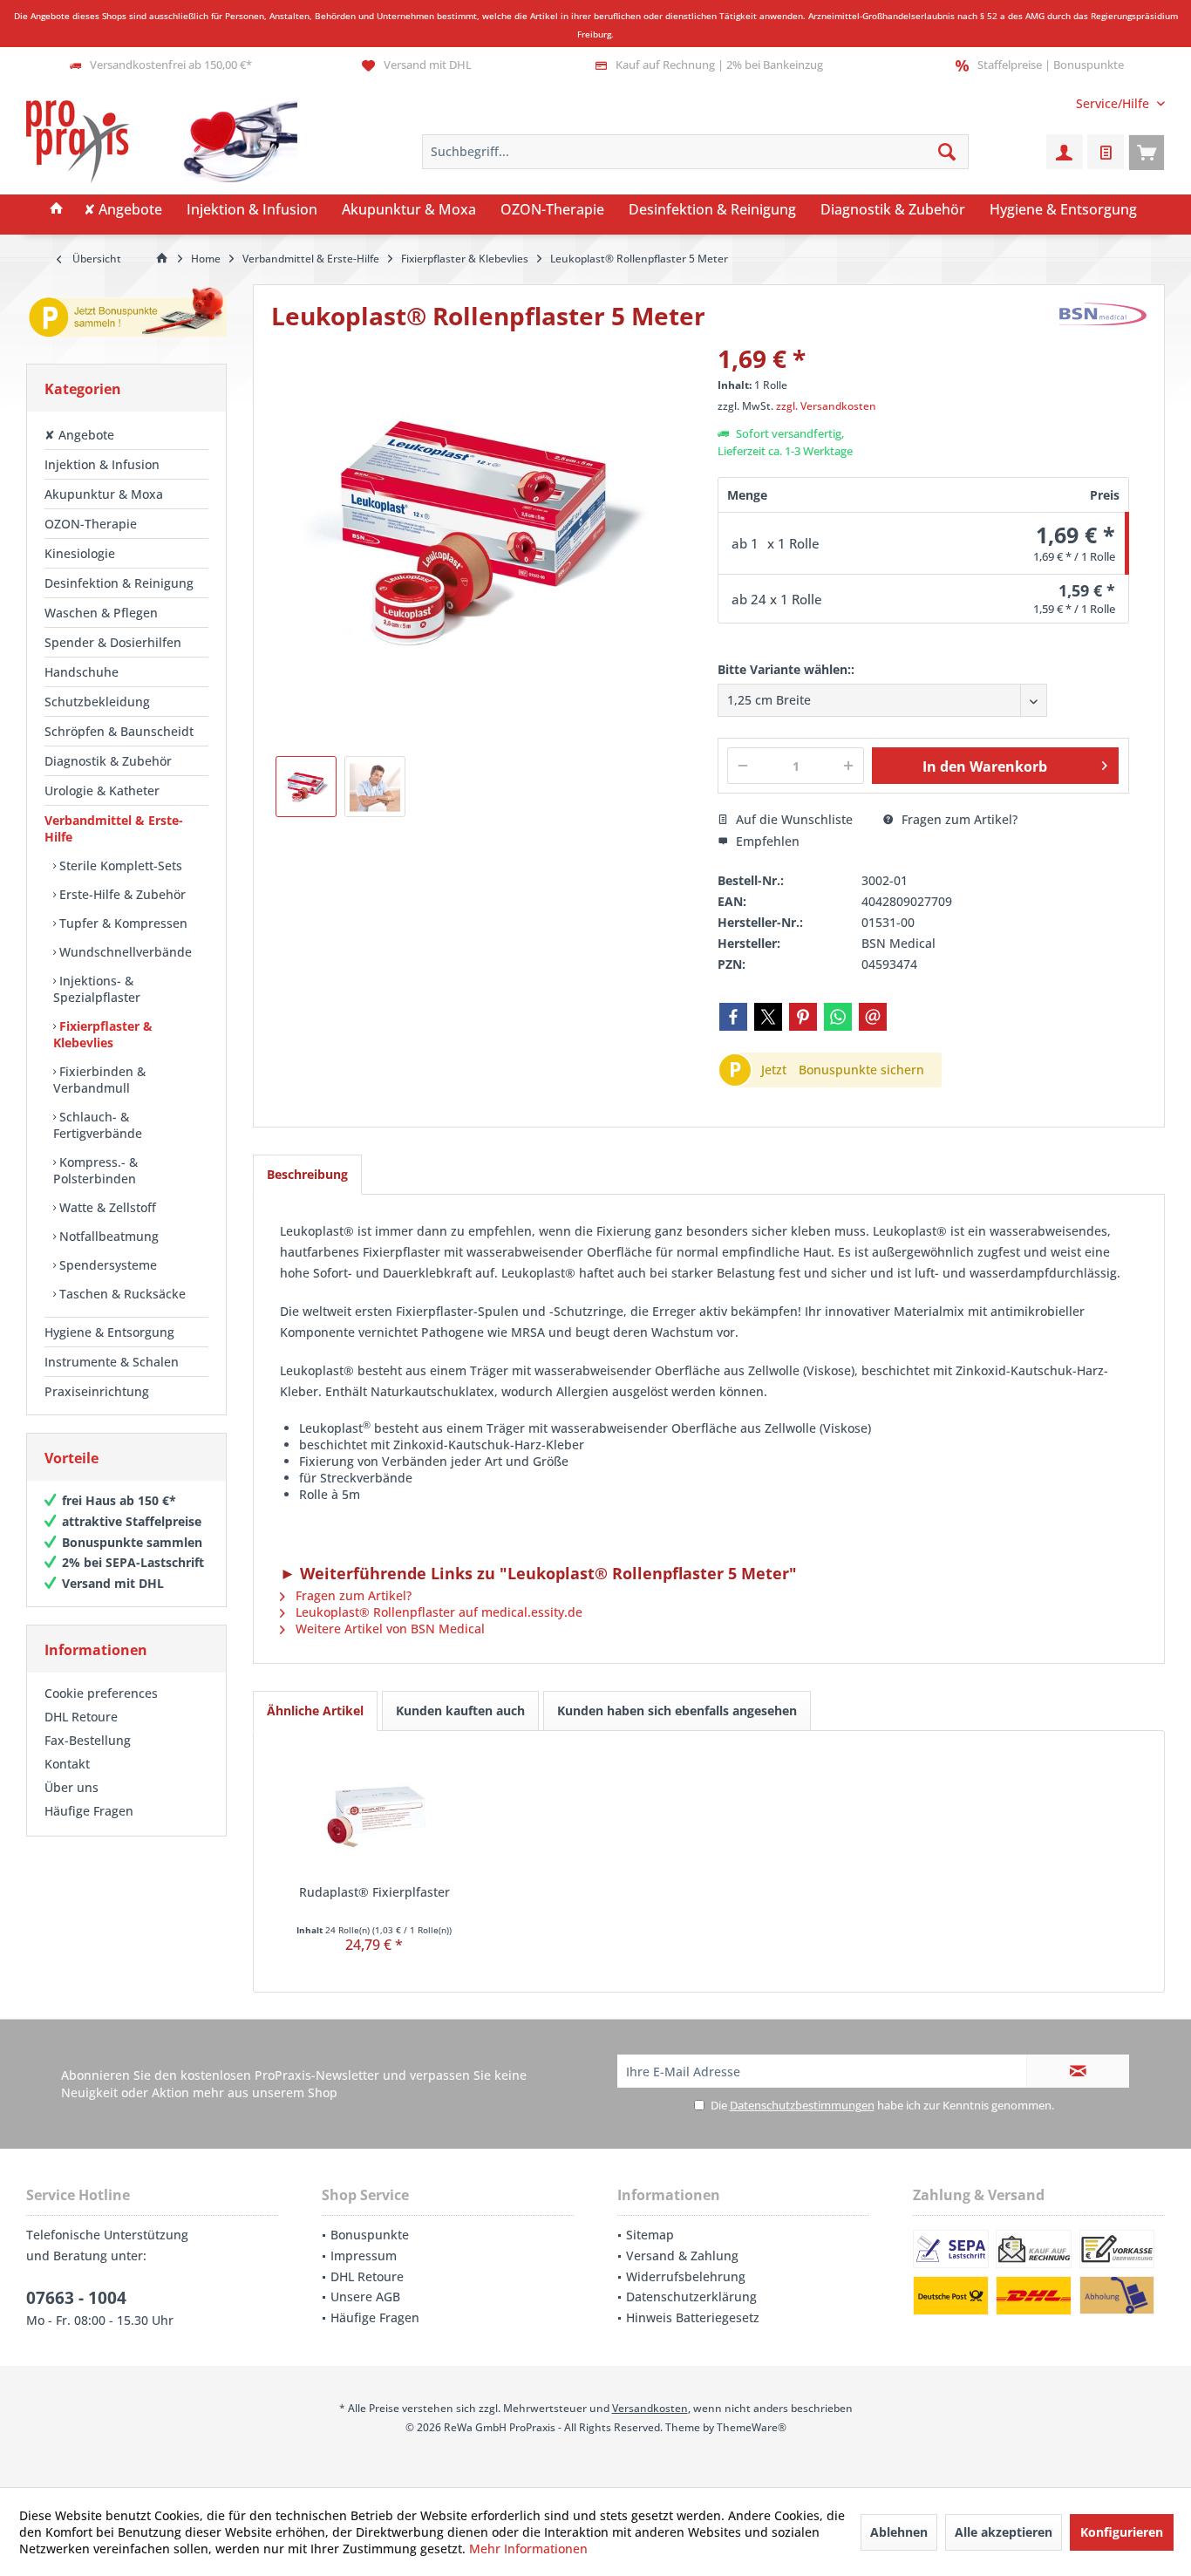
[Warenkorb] (1147, 152)
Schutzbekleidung (97, 702)
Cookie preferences (101, 1693)
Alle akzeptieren (1004, 2532)
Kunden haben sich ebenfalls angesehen (677, 1711)
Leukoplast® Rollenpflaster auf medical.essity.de (437, 1612)
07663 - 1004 (76, 2298)
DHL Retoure (81, 1717)
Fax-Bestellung (88, 1740)
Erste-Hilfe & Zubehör (121, 894)
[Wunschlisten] (1106, 152)
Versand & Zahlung (682, 2256)
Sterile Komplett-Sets (119, 865)
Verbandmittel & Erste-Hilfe (114, 828)
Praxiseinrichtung (97, 1391)
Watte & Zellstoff (106, 1207)
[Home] (57, 210)
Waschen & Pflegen (101, 613)
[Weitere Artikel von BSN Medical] (1103, 314)
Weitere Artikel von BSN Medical (388, 1629)
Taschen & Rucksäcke (121, 1294)
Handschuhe (82, 672)
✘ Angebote (79, 435)
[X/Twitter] (768, 1017)
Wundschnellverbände (124, 952)
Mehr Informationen (528, 2549)
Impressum (364, 2256)
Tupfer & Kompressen (122, 923)
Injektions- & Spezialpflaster (97, 989)
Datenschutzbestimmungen (802, 2105)
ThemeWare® (752, 2427)
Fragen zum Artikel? (958, 819)
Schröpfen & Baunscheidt (119, 731)
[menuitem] (1114, 103)
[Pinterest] (803, 1017)
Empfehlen (766, 841)
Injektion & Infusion (102, 464)
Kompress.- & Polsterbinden (95, 1170)
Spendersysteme (106, 1265)
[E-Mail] (873, 1017)
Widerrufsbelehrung (686, 2276)
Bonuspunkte (370, 2235)
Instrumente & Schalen (112, 1362)
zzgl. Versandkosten (826, 406)
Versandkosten (650, 2408)
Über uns (71, 1787)
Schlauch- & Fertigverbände (98, 1125)
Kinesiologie (80, 553)
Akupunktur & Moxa (104, 494)
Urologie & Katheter (102, 791)
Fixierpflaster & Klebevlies (103, 1034)
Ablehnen (899, 2532)
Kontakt (67, 1764)
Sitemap (650, 2235)
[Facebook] (733, 1017)
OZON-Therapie (91, 524)
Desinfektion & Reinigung (119, 583)
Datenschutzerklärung (691, 2297)
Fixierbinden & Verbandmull (99, 1080)
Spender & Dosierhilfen (113, 642)
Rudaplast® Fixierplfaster (374, 1892)
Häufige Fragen (89, 1811)
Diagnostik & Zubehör (108, 761)
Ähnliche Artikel (315, 1711)
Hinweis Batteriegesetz (693, 2317)
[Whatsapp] (838, 1017)
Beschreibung (307, 1174)
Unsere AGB (365, 2297)
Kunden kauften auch (460, 1711)
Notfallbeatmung (107, 1236)
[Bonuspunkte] (126, 315)
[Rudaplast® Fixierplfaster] (374, 1814)
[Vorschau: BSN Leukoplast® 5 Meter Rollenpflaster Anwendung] (375, 787)
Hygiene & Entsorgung (109, 1332)
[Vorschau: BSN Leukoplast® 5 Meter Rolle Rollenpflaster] (306, 787)
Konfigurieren (1122, 2532)
